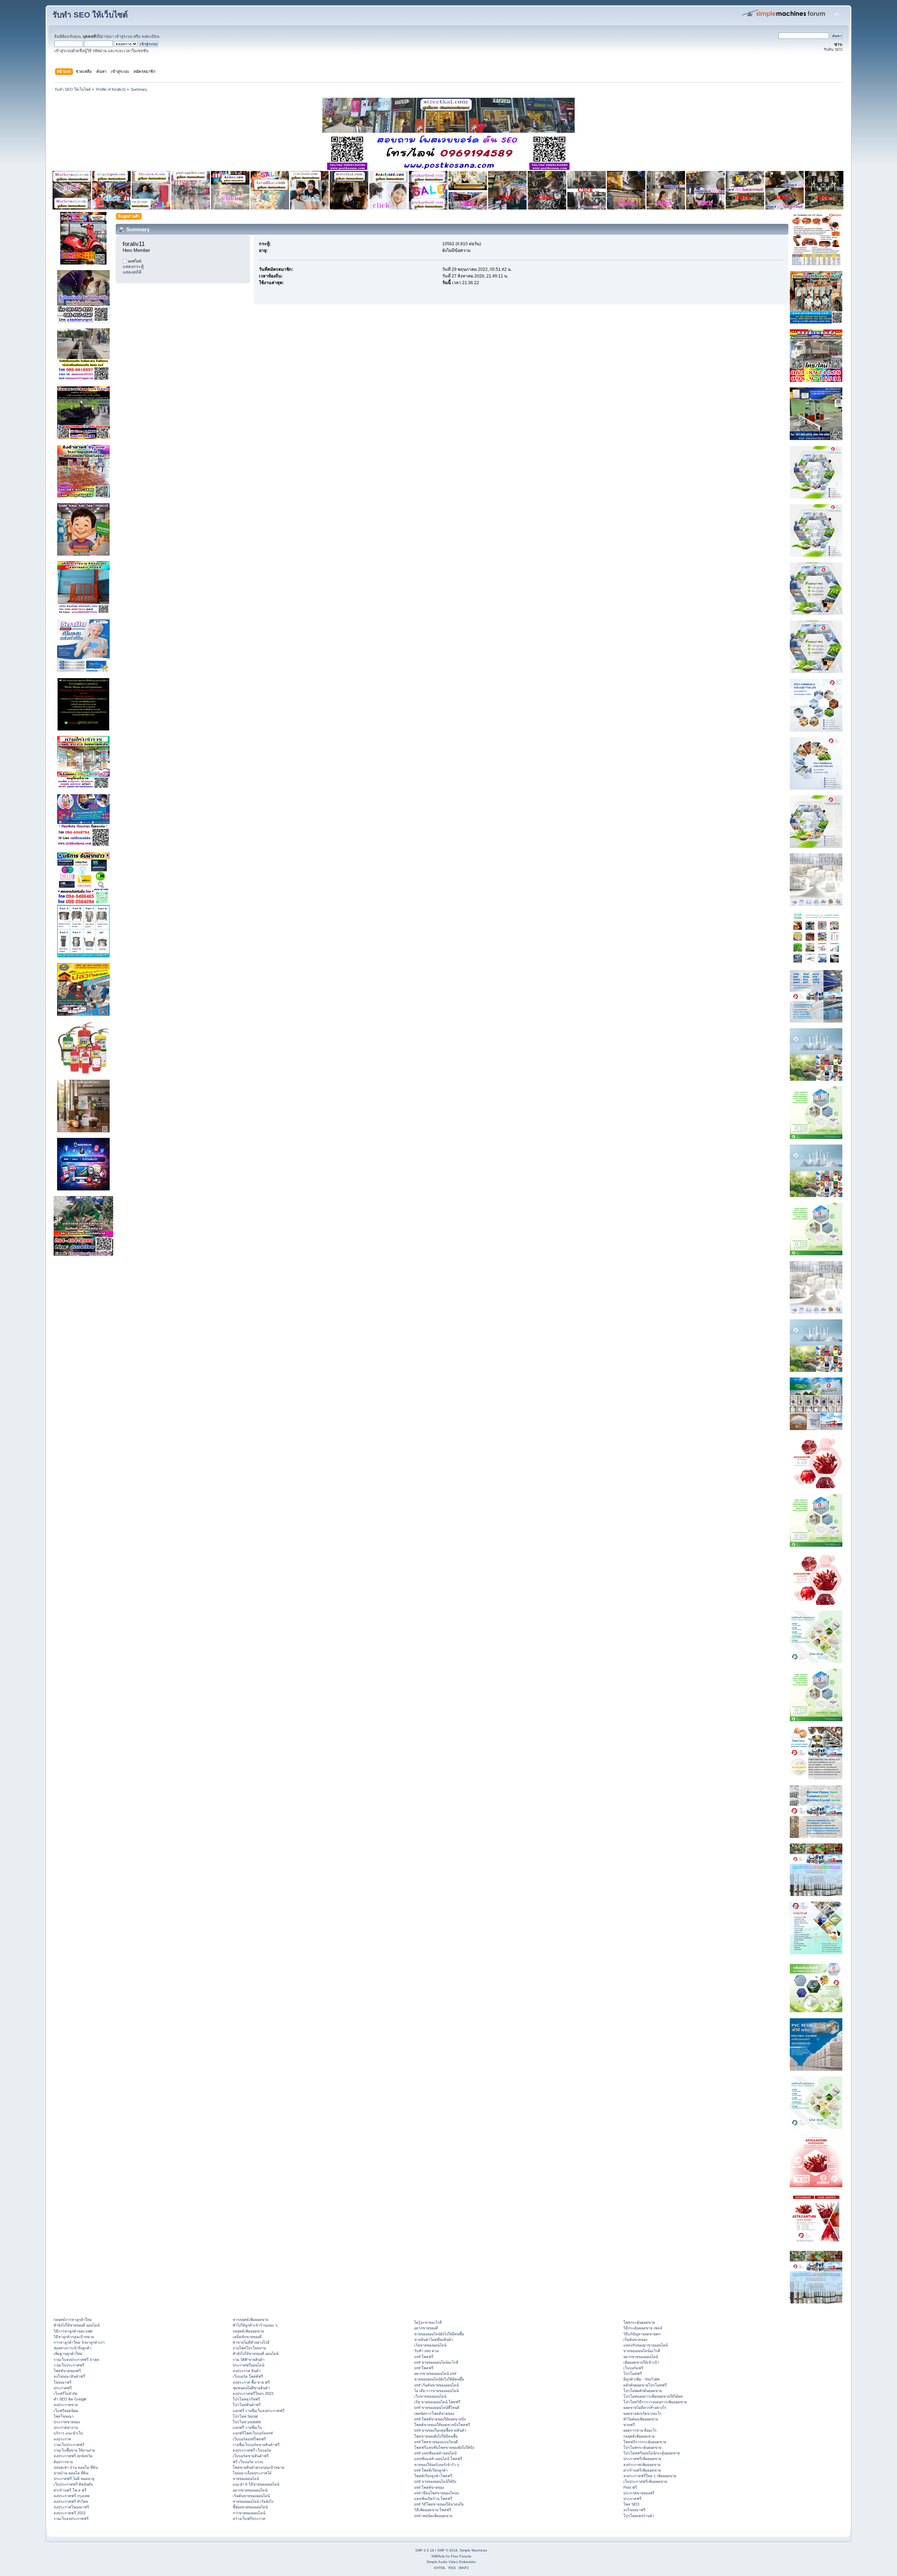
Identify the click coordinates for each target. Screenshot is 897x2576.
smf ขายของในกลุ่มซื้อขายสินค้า (440, 2430)
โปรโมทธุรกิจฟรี (246, 2399)
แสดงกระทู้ (133, 267)
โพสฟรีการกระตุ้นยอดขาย (645, 2442)
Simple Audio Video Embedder (451, 2562)
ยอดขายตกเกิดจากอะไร (642, 2413)
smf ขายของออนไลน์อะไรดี (436, 2362)
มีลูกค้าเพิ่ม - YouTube (642, 2379)
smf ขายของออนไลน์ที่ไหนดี (437, 2407)
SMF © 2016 (447, 2550)
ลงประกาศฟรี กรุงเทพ (71, 2496)
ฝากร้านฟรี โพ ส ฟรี (70, 2490)
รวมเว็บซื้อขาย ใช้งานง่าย (74, 2450)
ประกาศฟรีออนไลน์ (248, 2365)
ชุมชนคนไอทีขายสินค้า (251, 2388)
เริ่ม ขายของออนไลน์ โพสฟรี (437, 2402)
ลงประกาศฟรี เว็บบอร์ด (252, 2450)
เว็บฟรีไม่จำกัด (66, 2393)
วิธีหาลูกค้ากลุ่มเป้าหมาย (74, 2337)
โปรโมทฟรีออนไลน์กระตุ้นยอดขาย (652, 2453)
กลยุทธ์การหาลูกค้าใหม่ (73, 2320)
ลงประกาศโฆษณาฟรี (71, 2507)
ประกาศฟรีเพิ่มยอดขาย (642, 2459)
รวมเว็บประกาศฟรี (69, 2365)
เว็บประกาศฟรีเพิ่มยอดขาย (645, 2481)
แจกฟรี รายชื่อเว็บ (247, 2427)
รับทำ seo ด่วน (426, 2351)
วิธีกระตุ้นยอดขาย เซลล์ (643, 2328)
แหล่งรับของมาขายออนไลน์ (646, 2345)
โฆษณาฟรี (63, 2382)
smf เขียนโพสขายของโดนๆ (437, 2493)
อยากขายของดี (426, 2328)
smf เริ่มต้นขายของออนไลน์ (436, 2385)
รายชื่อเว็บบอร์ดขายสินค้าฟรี (256, 2445)
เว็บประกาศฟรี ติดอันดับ (73, 2484)
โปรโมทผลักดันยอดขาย (643, 2391)
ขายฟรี (629, 2425)
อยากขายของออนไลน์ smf (435, 2374)
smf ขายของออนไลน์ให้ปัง (435, 2481)
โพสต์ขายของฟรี (67, 2371)
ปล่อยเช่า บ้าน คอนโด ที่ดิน (76, 2467)
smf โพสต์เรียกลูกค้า (431, 2470)
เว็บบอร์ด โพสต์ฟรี (248, 2376)
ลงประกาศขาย (66, 2405)
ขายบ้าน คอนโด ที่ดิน (71, 2473)
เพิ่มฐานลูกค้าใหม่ (68, 2354)
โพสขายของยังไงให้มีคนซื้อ (436, 2436)
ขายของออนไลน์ (246, 2479)
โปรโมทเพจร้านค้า (639, 2516)
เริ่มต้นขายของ (635, 2340)
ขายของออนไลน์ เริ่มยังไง (253, 2501)
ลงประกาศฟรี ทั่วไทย (71, 2501)
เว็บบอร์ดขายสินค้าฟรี (251, 2456)
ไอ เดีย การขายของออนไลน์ (436, 2391)
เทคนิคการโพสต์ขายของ (434, 2413)
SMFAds (438, 2556)
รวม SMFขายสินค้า (249, 2359)
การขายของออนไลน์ (249, 2513)
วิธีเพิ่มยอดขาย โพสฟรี (433, 2510)
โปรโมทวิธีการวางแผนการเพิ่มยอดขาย (655, 2402)
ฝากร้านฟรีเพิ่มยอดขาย (642, 2470)
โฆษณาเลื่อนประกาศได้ (252, 2473)
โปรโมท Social (245, 2416)
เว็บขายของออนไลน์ (430, 2396)
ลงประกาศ (62, 2439)
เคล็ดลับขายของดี (247, 2337)
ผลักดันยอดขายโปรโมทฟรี (645, 2385)
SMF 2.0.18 (425, 2550)
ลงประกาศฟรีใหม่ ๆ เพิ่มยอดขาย (650, 2476)
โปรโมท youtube (247, 2422)
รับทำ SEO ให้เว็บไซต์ (90, 15)
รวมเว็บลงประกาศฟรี (71, 2519)
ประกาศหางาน (66, 2427)
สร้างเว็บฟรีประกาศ (249, 2519)
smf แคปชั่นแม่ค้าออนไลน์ (435, 2453)
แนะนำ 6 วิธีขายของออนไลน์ (256, 2484)
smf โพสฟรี (424, 2357)
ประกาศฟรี (63, 2388)
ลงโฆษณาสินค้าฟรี (69, 2376)
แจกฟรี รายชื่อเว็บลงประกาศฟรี (259, 2411)
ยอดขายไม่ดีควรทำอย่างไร (645, 2407)
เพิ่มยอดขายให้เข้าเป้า (641, 2362)
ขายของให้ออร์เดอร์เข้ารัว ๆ (437, 2465)
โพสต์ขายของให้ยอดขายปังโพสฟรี (442, 2425)
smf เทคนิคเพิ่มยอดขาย (433, 2516)
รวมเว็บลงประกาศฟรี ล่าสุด (76, 2359)
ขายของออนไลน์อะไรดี (642, 2351)
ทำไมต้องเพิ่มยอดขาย (641, 2419)
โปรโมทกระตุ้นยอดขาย (642, 2447)
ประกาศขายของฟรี (639, 2493)
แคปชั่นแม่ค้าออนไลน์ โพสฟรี (438, 2459)
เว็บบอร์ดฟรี (633, 2368)
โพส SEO (631, 2504)
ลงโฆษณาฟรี (634, 2510)
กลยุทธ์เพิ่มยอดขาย (248, 2331)
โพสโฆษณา (64, 2416)
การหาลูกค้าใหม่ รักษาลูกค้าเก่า (79, 2342)
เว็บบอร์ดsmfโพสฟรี (249, 2439)
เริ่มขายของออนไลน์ (430, 2345)
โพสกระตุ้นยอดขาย (639, 2322)
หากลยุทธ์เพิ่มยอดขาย (251, 2320)
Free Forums (461, 2556)
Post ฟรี (630, 2487)
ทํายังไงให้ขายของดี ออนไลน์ (77, 2325)
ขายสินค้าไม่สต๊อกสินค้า (434, 2340)
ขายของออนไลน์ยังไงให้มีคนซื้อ (439, 2334)
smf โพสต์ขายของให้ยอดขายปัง (440, 2419)
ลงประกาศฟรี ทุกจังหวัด (73, 2456)
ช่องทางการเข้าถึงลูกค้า (73, 2348)
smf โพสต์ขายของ (429, 2487)
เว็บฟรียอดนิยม (66, 2411)
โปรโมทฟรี (633, 2374)
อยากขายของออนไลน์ (250, 2490)
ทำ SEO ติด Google (70, 2399)
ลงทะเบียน (150, 36)
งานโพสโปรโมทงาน (249, 2348)
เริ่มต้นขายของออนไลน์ (251, 2496)
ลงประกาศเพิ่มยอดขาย (642, 2465)
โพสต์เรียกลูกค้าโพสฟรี (433, 2476)
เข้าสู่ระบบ (124, 36)
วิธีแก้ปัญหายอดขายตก (642, 2334)
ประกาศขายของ (67, 2422)
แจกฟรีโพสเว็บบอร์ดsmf (253, 2433)
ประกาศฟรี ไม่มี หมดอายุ (74, 2479)
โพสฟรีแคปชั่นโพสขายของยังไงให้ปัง (444, 2447)
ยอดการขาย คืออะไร (640, 2430)
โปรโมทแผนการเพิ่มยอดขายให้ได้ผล (653, 2396)
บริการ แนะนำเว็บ (68, 2433)
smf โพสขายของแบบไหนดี (436, 2442)
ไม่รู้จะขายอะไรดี (428, 2322)
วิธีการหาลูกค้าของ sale (73, 2331)
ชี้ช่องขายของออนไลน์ (250, 2507)
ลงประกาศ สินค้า (247, 2371)
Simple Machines (473, 2550)
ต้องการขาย (63, 2462)
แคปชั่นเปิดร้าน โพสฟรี (433, 2499)
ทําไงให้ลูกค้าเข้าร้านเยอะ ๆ (255, 2325)
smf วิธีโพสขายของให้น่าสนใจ (439, 2504)
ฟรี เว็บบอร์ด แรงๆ (248, 2462)
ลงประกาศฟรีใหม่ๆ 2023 (253, 2393)
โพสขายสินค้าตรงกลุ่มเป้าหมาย (258, 2467)
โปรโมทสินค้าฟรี (247, 2405)
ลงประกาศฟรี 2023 (70, 2513)
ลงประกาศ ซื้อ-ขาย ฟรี (251, 2382)
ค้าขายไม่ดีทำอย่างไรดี (251, 2342)
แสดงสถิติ (132, 272)
